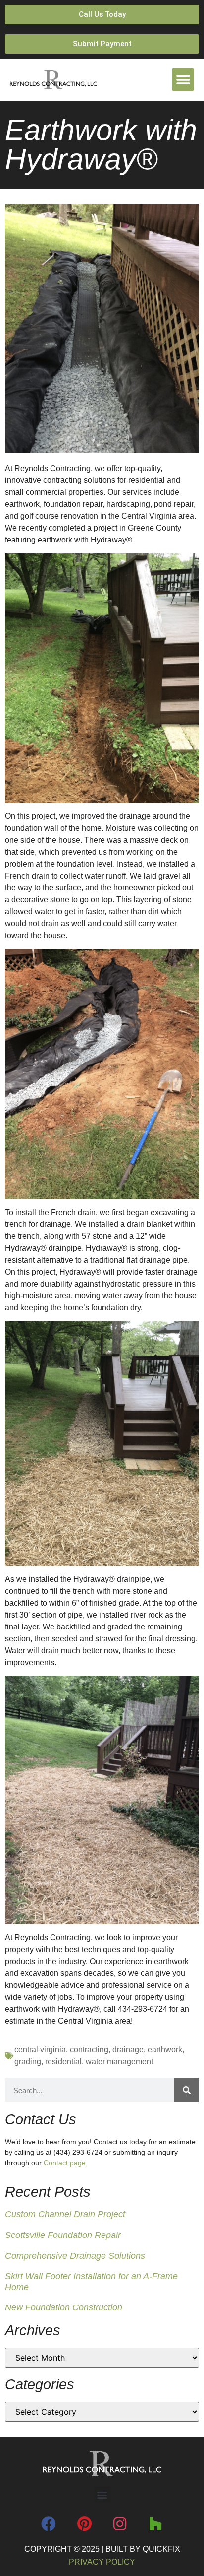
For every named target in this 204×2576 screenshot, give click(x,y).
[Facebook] (49, 2524)
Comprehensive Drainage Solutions (75, 2256)
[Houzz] (155, 2524)
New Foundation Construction (64, 2307)
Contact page (65, 2163)
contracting (89, 2050)
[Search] (187, 2090)
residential (63, 2062)
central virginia (40, 2050)
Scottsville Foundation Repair (63, 2235)
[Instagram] (120, 2524)
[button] (183, 80)
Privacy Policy (102, 2562)
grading (28, 2062)
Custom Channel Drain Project (65, 2214)
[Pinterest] (84, 2524)
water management (119, 2062)
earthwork (165, 2050)
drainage (128, 2050)
